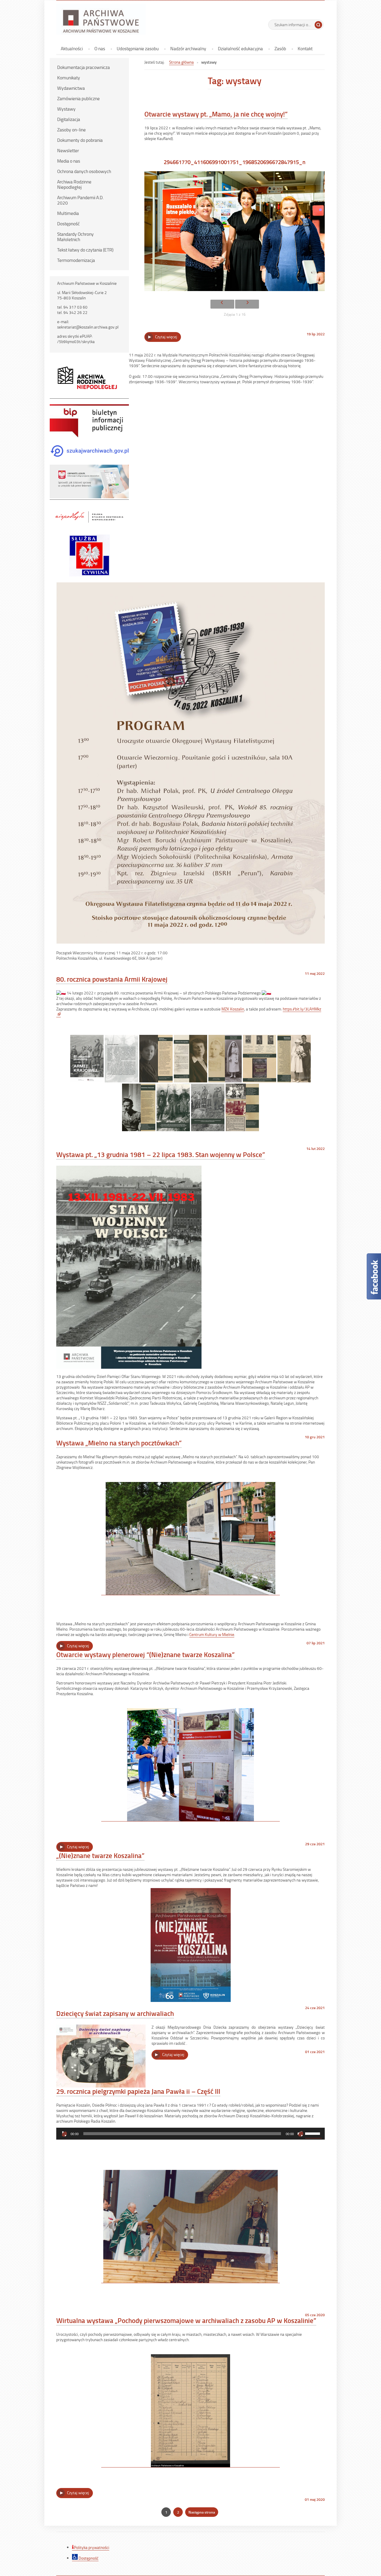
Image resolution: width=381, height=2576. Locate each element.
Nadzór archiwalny (188, 48)
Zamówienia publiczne (78, 98)
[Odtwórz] (64, 2134)
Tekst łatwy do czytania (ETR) (85, 250)
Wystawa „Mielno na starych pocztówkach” (119, 1443)
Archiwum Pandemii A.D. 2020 (80, 200)
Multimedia (68, 213)
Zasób (280, 48)
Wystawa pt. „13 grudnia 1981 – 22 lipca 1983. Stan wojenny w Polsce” (161, 1154)
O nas (100, 48)
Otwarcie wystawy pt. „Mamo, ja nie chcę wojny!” (216, 114)
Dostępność (68, 224)
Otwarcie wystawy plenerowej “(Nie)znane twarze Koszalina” (145, 1654)
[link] (233, 1009)
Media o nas (69, 161)
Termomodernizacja (76, 260)
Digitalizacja (69, 119)
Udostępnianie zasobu (138, 48)
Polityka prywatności (92, 2547)
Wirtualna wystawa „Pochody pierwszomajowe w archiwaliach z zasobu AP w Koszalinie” (186, 2320)
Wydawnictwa (71, 88)
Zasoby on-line (71, 130)
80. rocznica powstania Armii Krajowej (112, 979)
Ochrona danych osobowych (84, 171)
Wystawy (66, 109)
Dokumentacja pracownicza (83, 67)
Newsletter (68, 150)
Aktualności (72, 48)
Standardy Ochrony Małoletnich (75, 237)
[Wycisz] (300, 2134)
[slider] (313, 2133)
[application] (190, 2134)
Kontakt (305, 48)
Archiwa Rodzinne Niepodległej (74, 184)
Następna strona (202, 2512)
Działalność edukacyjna (240, 48)
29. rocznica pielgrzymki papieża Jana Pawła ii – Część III (138, 2091)
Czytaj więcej (168, 338)
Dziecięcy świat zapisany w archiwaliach (115, 2013)
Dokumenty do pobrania (80, 140)
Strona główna (181, 62)
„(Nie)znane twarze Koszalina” (100, 1855)
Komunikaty (69, 78)
